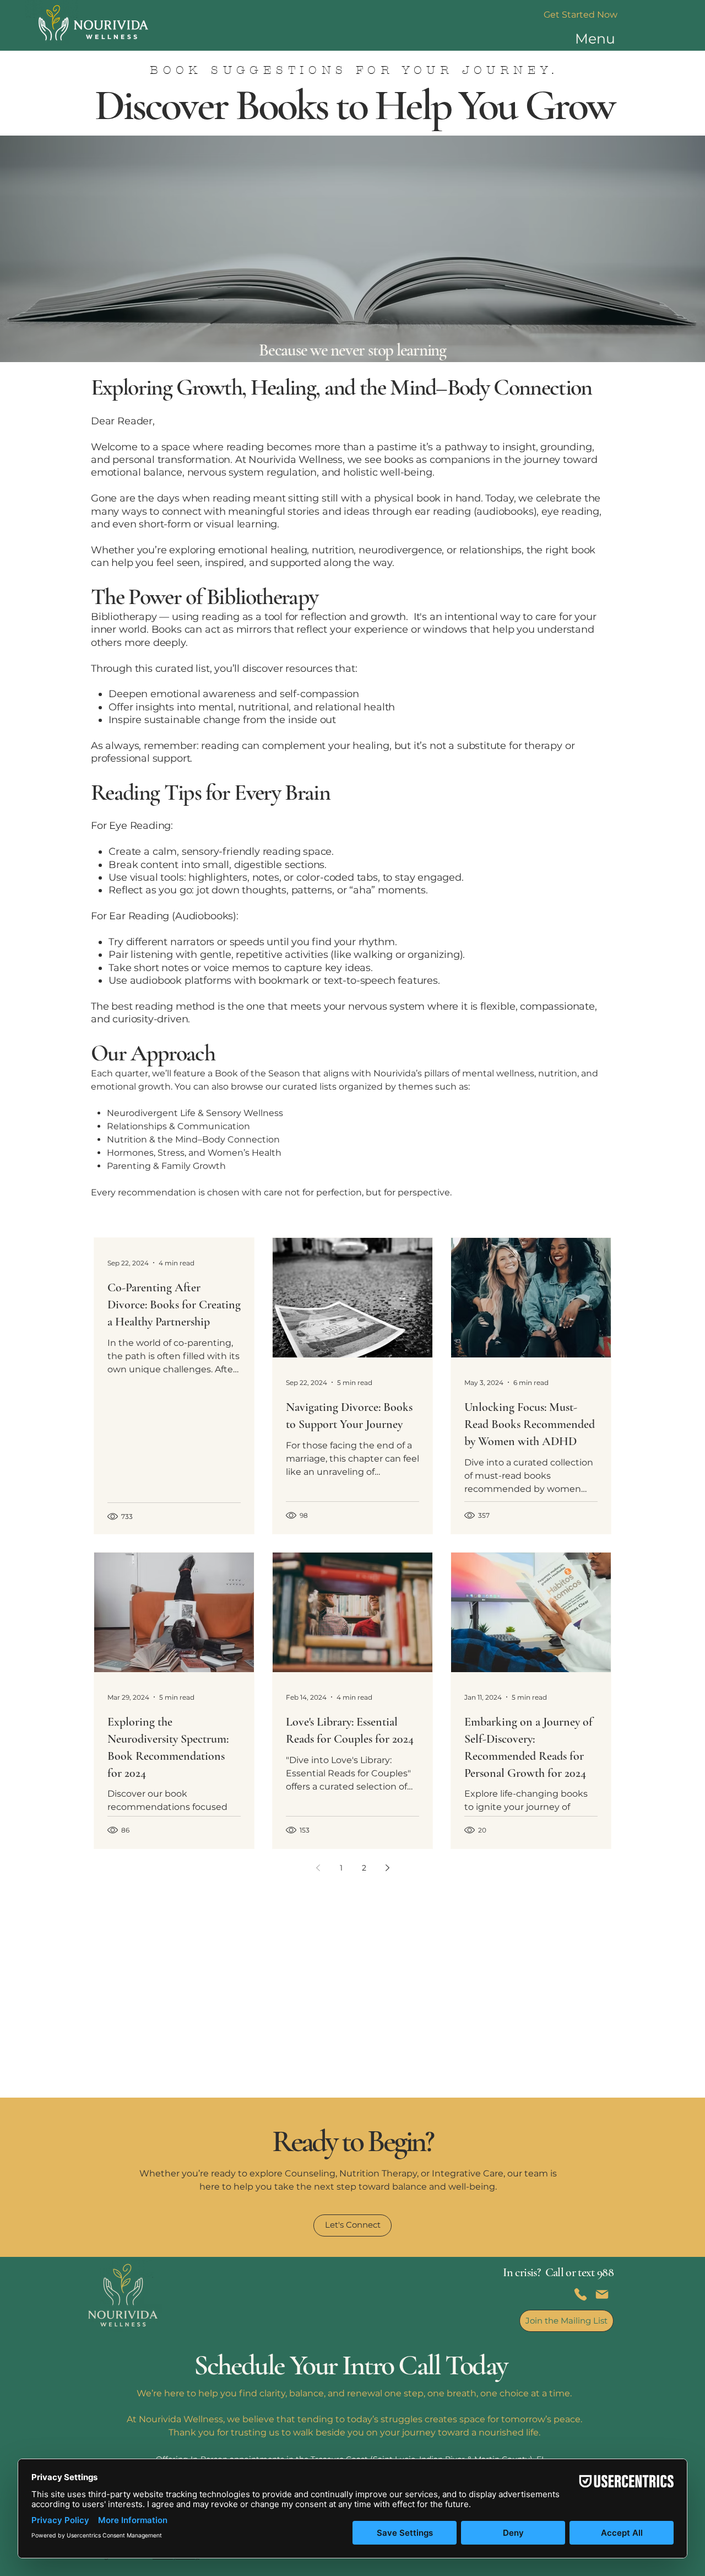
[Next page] (387, 1868)
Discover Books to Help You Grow (354, 105)
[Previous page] (318, 1868)
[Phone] (581, 2294)
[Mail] (602, 2294)
